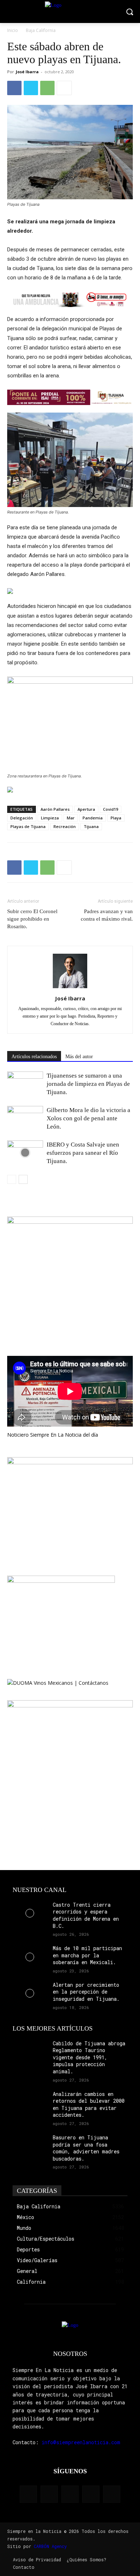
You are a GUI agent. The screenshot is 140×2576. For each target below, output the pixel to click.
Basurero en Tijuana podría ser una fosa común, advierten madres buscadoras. (86, 2148)
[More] (64, 88)
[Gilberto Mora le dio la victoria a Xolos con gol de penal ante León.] (25, 1118)
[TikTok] (70, 2494)
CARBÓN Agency (50, 2546)
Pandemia (93, 818)
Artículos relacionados (34, 1057)
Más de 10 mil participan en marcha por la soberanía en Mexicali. (87, 1955)
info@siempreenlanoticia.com (81, 2442)
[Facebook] (14, 88)
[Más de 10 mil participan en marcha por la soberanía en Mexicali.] (30, 1957)
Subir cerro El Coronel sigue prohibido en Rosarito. (32, 919)
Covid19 (111, 809)
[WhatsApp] (47, 88)
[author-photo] (70, 988)
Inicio (13, 30)
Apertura (86, 809)
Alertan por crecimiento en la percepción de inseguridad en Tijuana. (86, 1992)
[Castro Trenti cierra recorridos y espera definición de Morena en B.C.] (30, 1913)
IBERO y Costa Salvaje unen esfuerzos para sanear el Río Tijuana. (83, 1153)
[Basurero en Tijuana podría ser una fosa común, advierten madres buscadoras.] (30, 2146)
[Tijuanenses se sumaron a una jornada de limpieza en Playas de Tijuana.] (25, 1084)
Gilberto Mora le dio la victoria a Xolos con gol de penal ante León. (88, 1118)
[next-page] (23, 1179)
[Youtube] (112, 2494)
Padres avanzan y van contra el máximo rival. (107, 915)
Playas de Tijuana (28, 826)
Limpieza (50, 818)
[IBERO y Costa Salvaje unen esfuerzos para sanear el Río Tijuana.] (25, 1153)
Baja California (41, 30)
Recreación (65, 826)
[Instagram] (49, 2494)
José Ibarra (27, 72)
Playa (116, 818)
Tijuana (91, 826)
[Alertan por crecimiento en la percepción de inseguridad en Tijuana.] (30, 1993)
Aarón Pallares (55, 809)
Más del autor (79, 1057)
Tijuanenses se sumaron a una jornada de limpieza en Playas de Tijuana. (88, 1084)
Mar (71, 818)
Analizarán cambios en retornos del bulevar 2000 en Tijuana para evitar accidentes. (89, 2105)
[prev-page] (12, 1179)
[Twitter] (31, 88)
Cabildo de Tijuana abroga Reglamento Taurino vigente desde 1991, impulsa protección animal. (89, 2057)
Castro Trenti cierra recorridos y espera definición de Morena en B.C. (86, 1915)
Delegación (22, 818)
